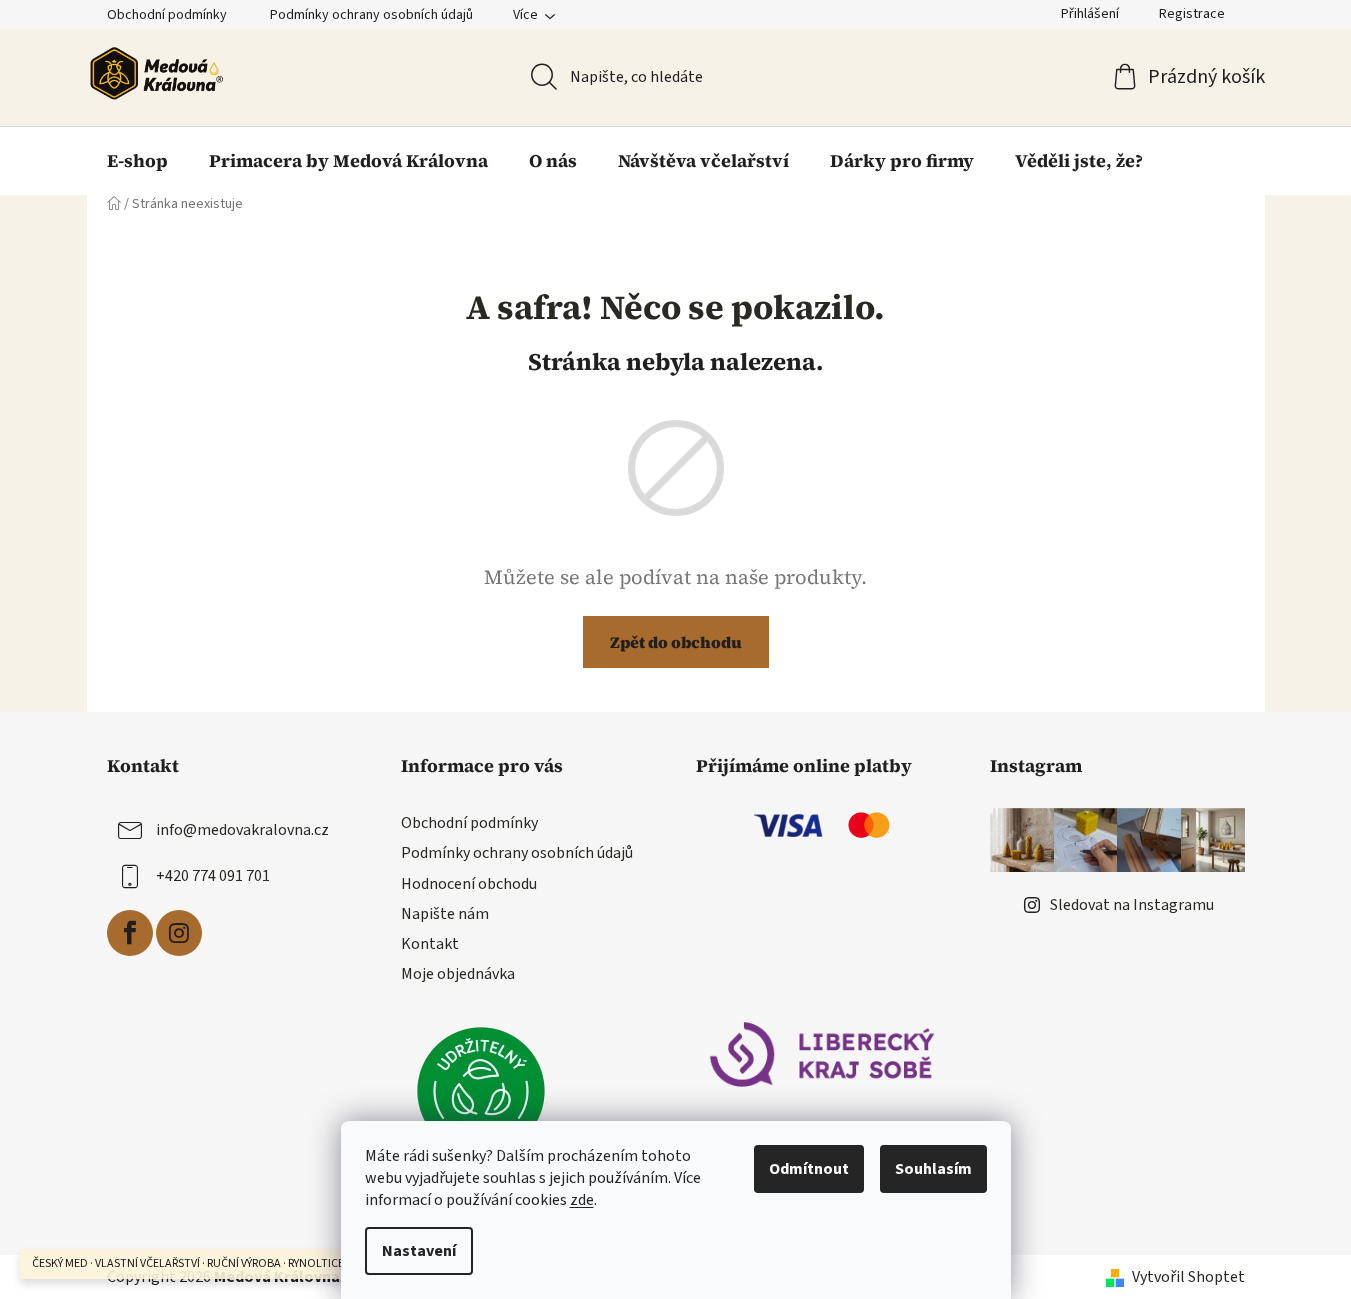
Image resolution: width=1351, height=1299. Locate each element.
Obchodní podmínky (167, 15)
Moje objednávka (458, 974)
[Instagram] (179, 933)
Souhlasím (933, 1169)
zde (582, 1200)
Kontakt (430, 944)
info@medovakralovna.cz (242, 830)
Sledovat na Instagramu (1132, 905)
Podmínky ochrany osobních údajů (371, 15)
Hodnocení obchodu (469, 884)
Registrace (1192, 14)
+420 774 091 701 (213, 876)
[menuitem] (137, 161)
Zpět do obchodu (676, 642)
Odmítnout (809, 1169)
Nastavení (419, 1251)
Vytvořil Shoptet (1188, 1277)
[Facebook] (130, 933)
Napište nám (445, 914)
